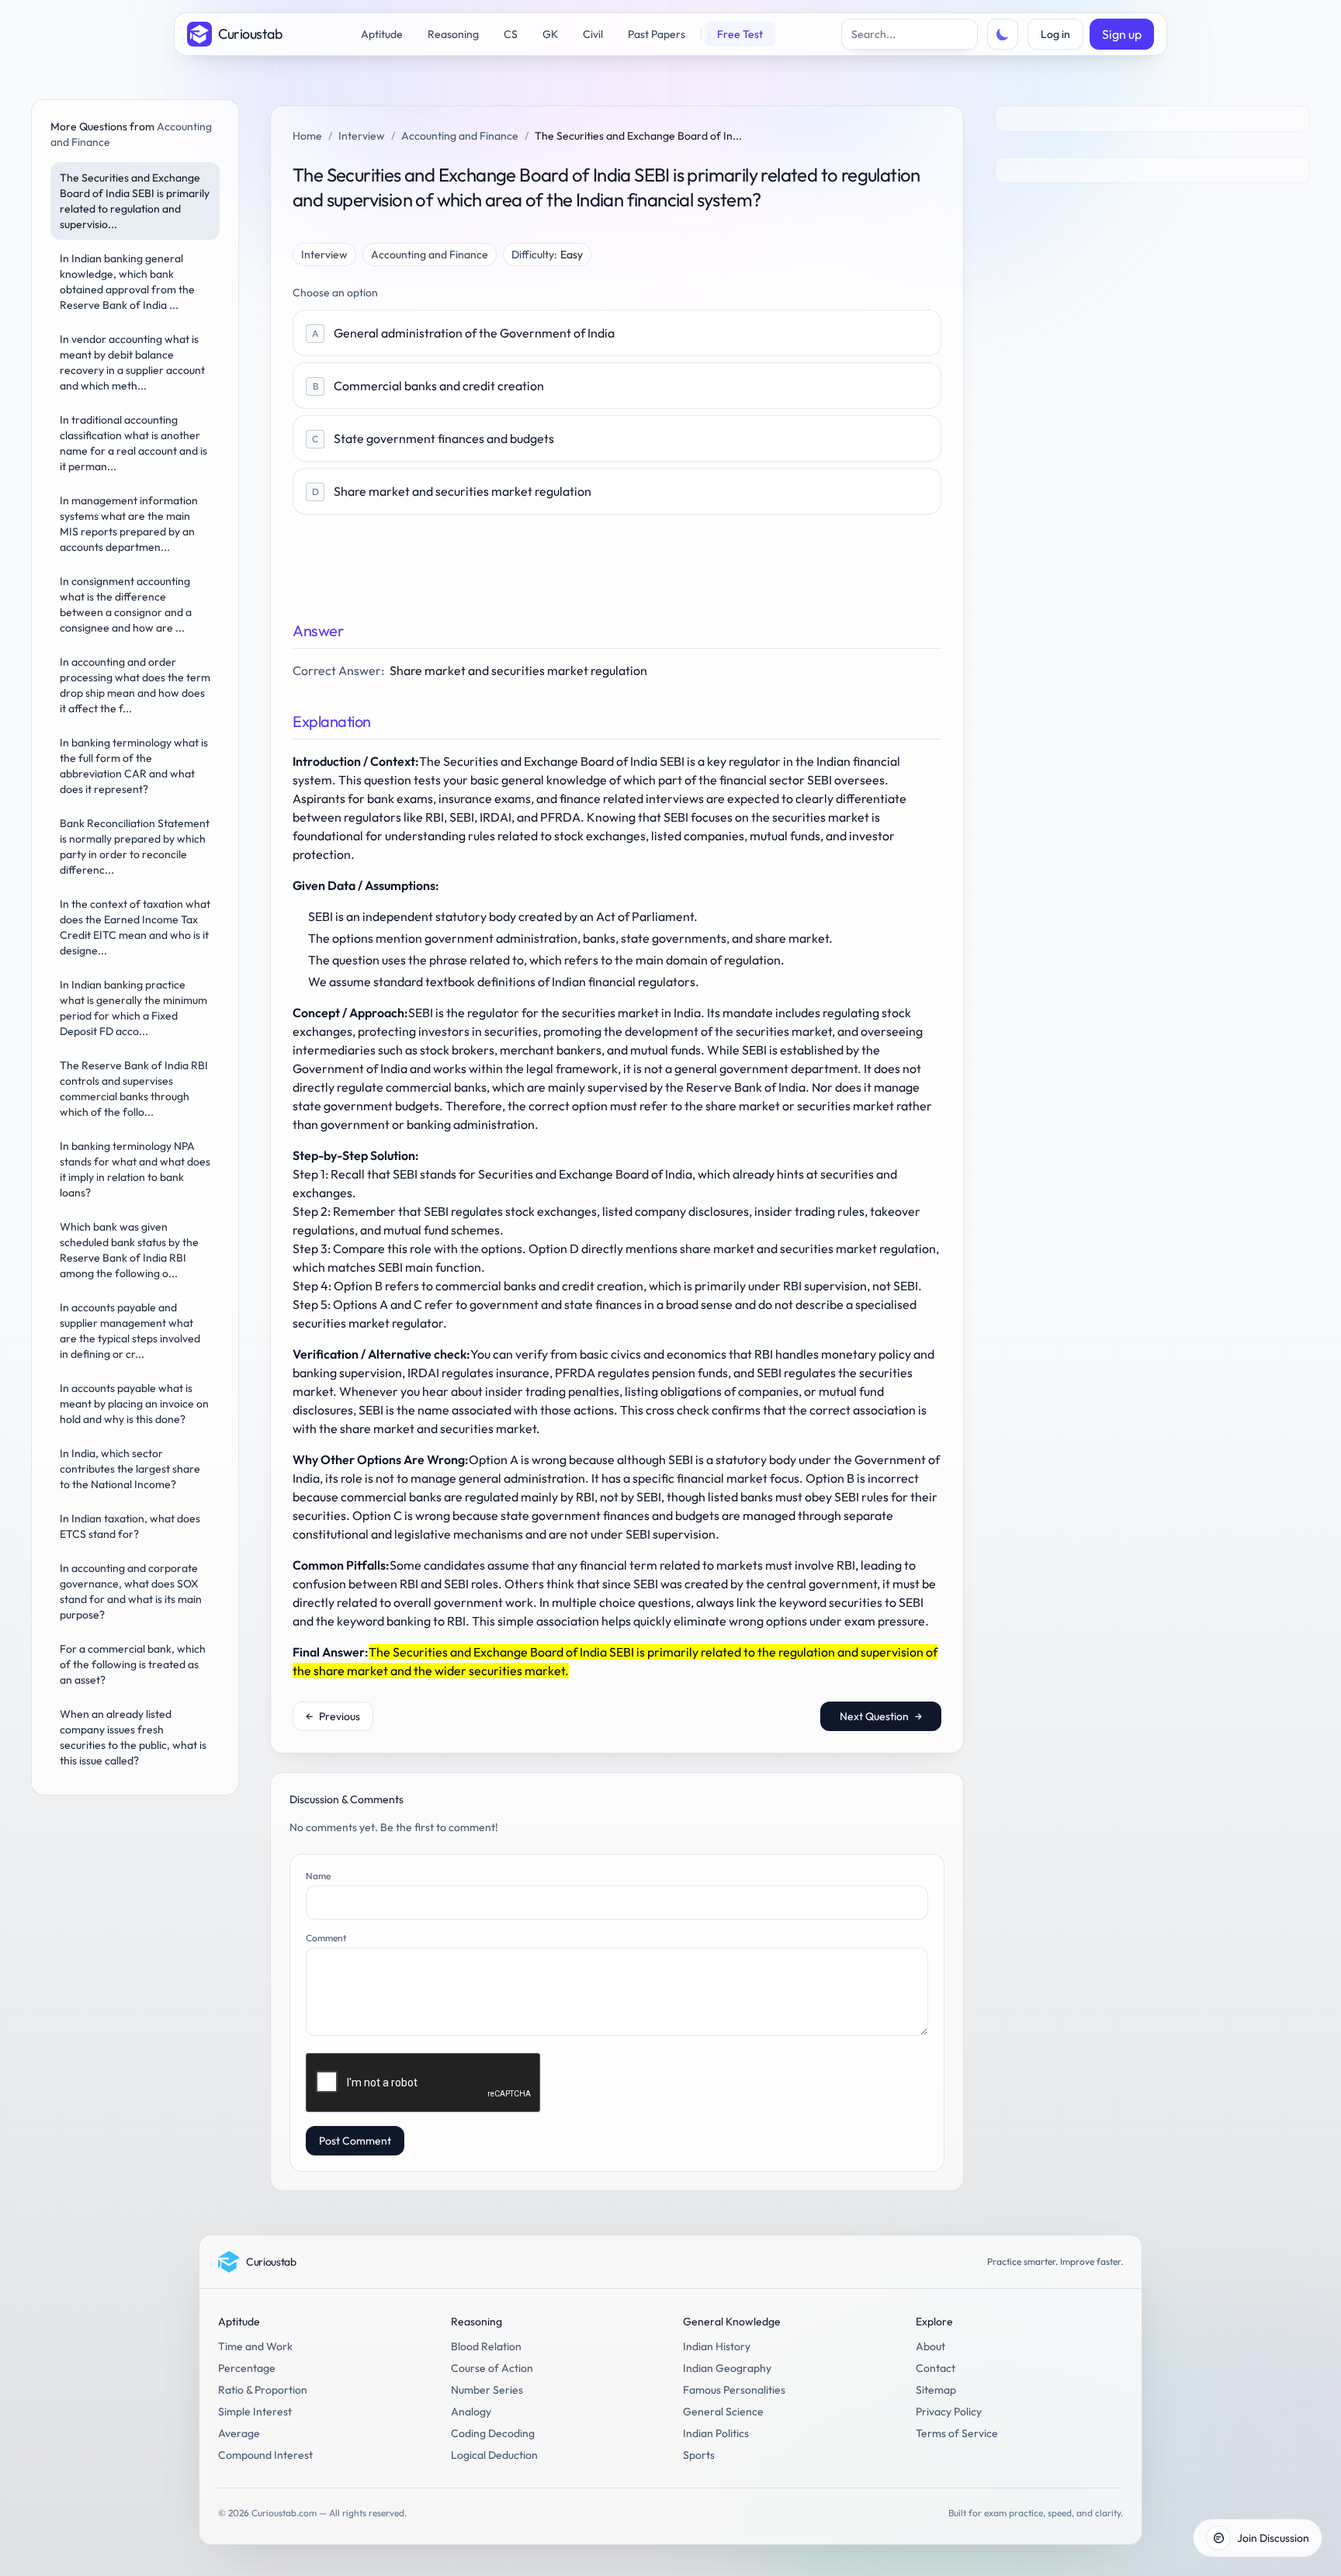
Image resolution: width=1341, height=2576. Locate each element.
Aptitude (382, 34)
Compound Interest (265, 2455)
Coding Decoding (493, 2433)
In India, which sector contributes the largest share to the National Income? (130, 1469)
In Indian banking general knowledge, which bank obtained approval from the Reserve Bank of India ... (127, 282)
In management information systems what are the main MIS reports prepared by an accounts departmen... (129, 524)
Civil (593, 34)
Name (318, 1876)
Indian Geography (727, 2368)
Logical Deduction (494, 2455)
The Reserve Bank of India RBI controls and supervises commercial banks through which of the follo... (134, 1089)
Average (239, 2433)
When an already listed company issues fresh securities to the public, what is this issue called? (133, 1737)
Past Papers (657, 34)
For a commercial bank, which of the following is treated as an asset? (133, 1664)
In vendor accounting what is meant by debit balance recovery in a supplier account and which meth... (132, 362)
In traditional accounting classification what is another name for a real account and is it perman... (133, 443)
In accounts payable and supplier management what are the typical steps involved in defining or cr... (130, 1331)
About (930, 2346)
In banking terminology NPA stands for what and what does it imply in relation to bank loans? (135, 1169)
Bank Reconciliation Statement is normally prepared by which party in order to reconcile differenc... (135, 847)
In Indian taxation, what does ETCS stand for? (130, 1526)
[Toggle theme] (1003, 34)
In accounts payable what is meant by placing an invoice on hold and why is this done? (134, 1404)
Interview (362, 136)
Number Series (487, 2390)
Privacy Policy (949, 2412)
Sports (699, 2455)
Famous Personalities (734, 2390)
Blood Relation (486, 2346)
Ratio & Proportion (263, 2390)
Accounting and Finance (460, 136)
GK (550, 34)
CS (511, 34)
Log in (1055, 34)
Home (307, 136)
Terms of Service (957, 2433)
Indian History (717, 2346)
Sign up (1122, 34)
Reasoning (453, 34)
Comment (326, 1938)
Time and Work (255, 2346)
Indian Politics (716, 2433)
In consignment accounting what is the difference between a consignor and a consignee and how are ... (126, 604)
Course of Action (492, 2368)
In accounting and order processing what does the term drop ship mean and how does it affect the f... (135, 685)
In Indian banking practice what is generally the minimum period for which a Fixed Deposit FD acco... (133, 1008)
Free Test (740, 34)
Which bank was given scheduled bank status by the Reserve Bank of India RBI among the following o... (129, 1250)
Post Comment (355, 2141)
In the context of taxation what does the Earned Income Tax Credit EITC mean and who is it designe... (135, 927)
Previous (333, 1716)
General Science (723, 2412)
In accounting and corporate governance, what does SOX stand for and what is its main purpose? (131, 1591)
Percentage (247, 2368)
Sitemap (936, 2390)
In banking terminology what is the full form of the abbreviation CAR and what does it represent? (134, 766)
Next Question (881, 1716)
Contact (936, 2368)
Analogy (471, 2412)
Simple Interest (255, 2412)
